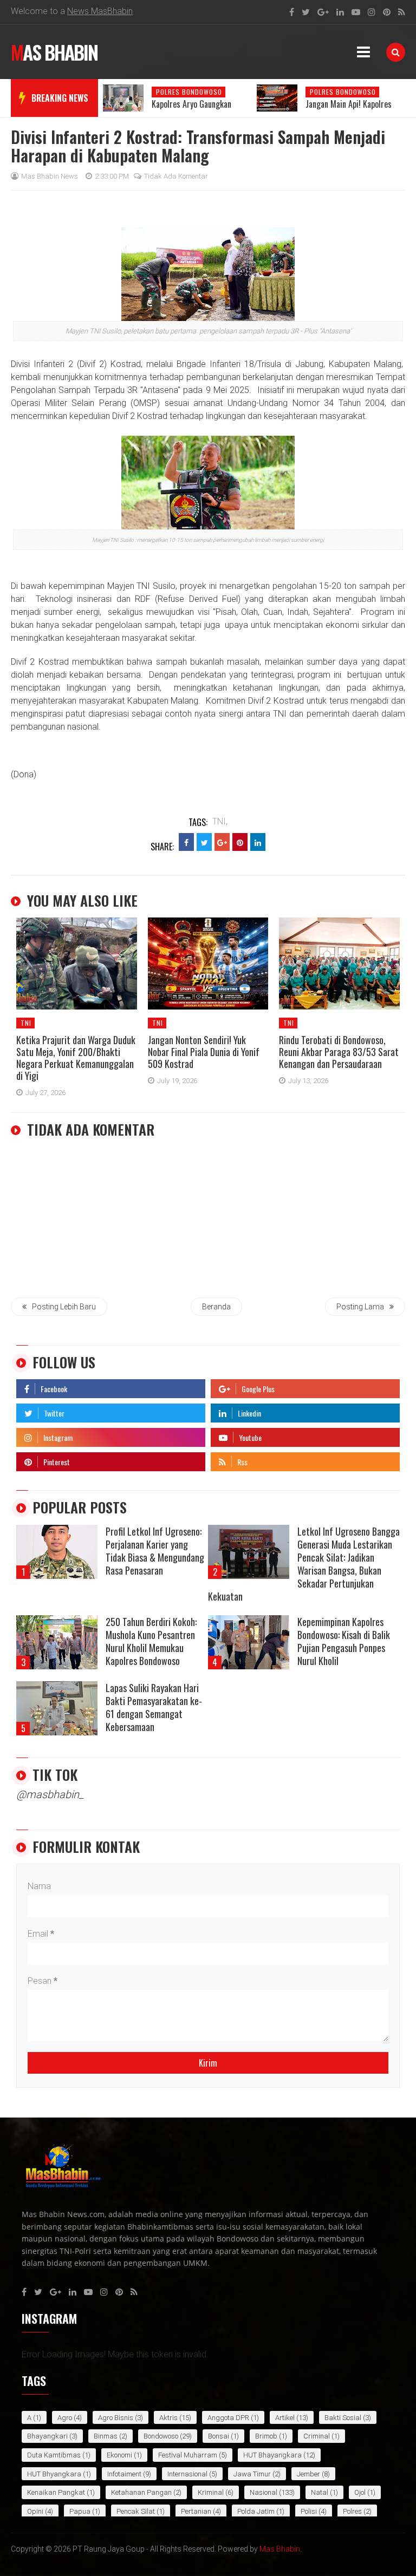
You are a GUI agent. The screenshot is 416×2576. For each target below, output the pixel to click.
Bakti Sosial (343, 2418)
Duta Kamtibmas (54, 2455)
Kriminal (211, 2492)
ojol (360, 2492)
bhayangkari (47, 2436)
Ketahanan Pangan (141, 2492)
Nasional (264, 2492)
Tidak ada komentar (176, 176)
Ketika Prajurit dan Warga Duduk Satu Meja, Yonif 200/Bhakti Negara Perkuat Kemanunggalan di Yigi (76, 1058)
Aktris (168, 2418)
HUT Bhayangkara (272, 2455)
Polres (352, 2511)
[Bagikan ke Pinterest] (240, 842)
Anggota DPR (228, 2418)
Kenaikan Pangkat (56, 2492)
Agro (65, 2418)
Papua (80, 2511)
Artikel (285, 2418)
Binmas (106, 2436)
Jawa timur (252, 2474)
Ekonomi (119, 2455)
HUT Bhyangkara (54, 2474)
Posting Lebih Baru (64, 1307)
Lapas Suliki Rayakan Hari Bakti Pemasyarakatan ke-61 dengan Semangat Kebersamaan (154, 1707)
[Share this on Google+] (222, 842)
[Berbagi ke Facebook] (186, 842)
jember (308, 2474)
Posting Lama (360, 1307)
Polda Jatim (256, 2511)
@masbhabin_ (50, 1794)
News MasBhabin (100, 11)
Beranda (216, 1307)
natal (320, 2492)
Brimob (266, 2436)
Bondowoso (161, 2436)
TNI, (220, 821)
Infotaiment (124, 2474)
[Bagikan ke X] (204, 842)
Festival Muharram (188, 2455)
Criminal (317, 2436)
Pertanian (196, 2511)
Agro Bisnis (116, 2418)
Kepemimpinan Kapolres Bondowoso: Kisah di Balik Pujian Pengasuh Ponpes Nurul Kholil (344, 1641)
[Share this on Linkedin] (258, 842)
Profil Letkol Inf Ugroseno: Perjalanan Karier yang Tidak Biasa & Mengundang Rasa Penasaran (155, 1551)
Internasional (187, 2474)
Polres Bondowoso (189, 92)
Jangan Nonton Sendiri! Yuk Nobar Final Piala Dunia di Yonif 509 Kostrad (204, 1052)
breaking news (60, 98)
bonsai (219, 2436)
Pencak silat (136, 2511)
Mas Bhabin (54, 52)
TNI (26, 1023)
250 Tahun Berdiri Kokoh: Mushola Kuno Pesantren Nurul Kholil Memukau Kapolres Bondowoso (151, 1641)
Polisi (309, 2511)
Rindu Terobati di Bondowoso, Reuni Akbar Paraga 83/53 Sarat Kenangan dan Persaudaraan (339, 1052)
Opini (35, 2511)
